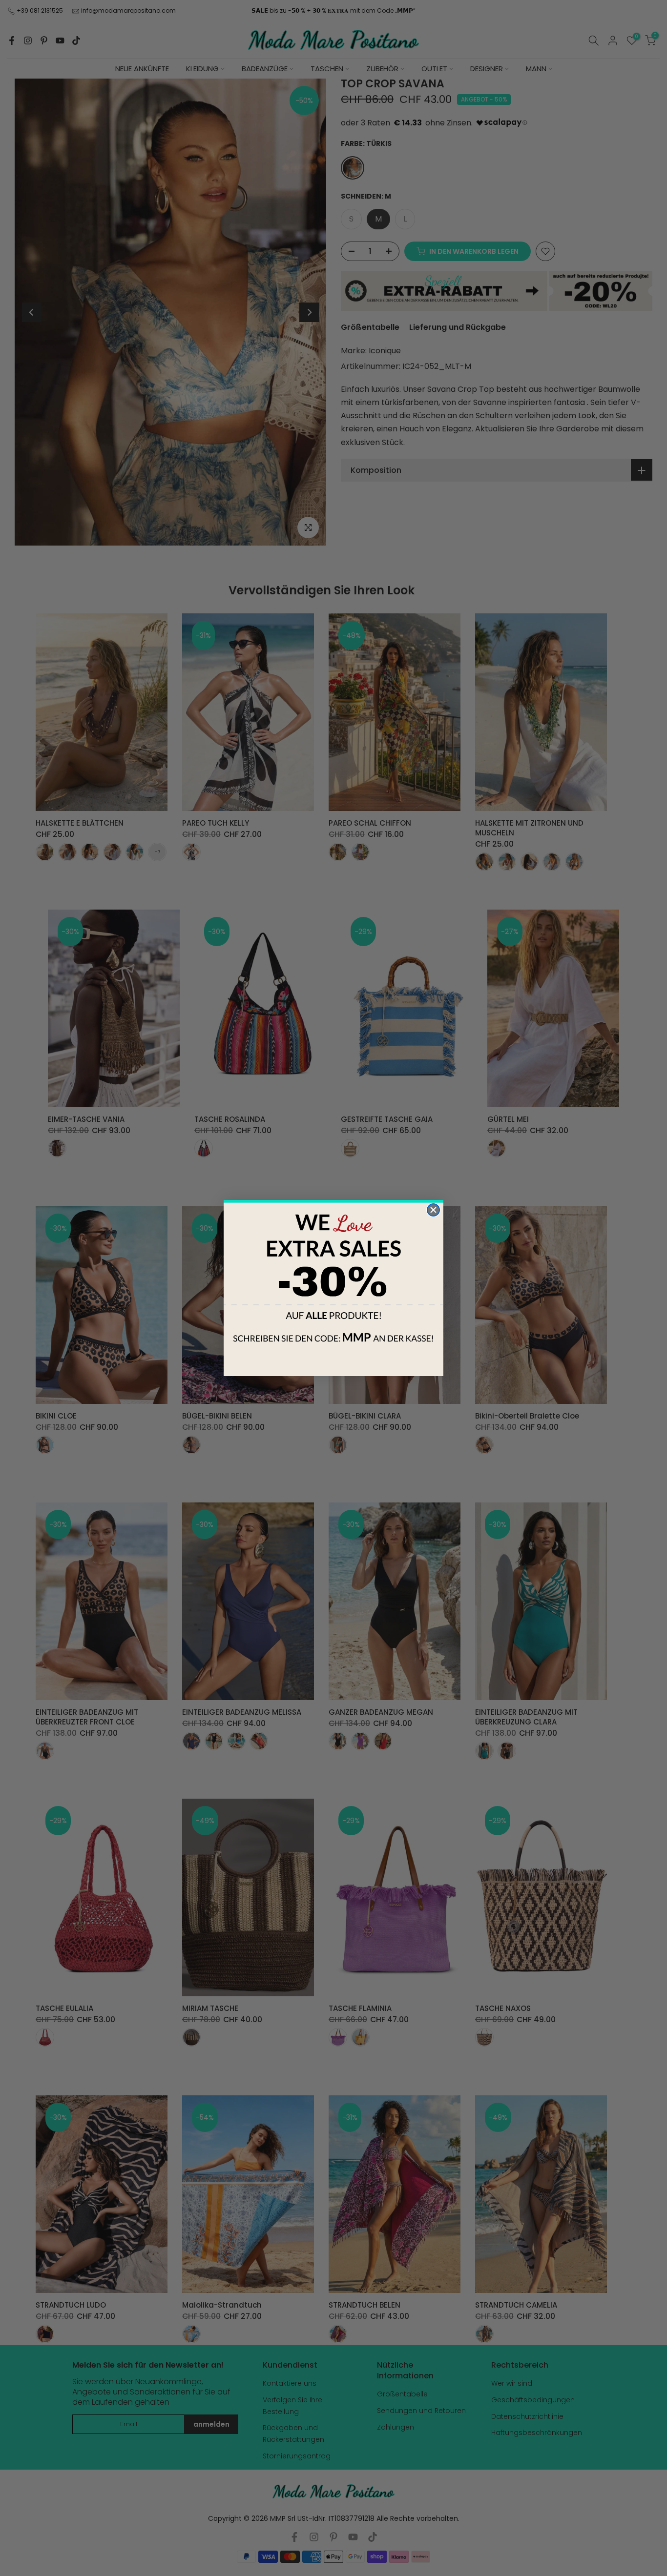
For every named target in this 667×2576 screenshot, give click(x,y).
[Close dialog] (433, 1210)
